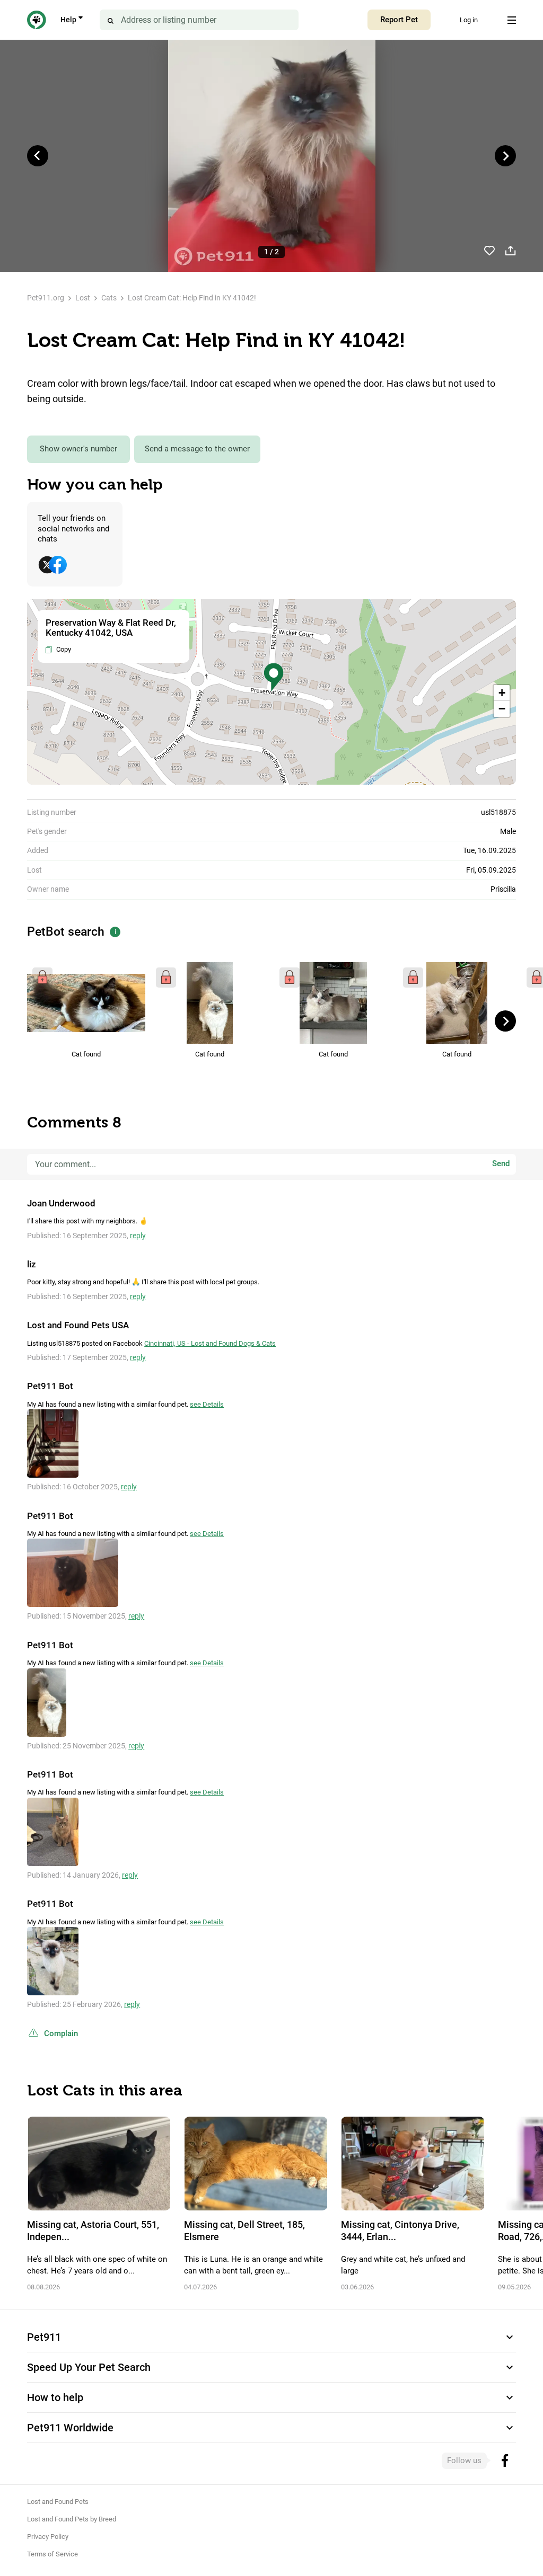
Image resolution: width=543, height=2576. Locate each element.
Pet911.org (46, 298)
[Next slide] (505, 156)
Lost (83, 298)
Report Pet (399, 20)
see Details (207, 1404)
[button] (274, 677)
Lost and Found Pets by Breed (72, 2519)
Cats (109, 298)
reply (138, 1236)
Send (501, 1164)
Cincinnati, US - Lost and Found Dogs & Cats (210, 1343)
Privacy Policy (48, 2537)
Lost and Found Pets (58, 2502)
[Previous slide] (38, 156)
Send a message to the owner (197, 449)
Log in (469, 20)
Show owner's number (78, 449)
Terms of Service (52, 2554)
